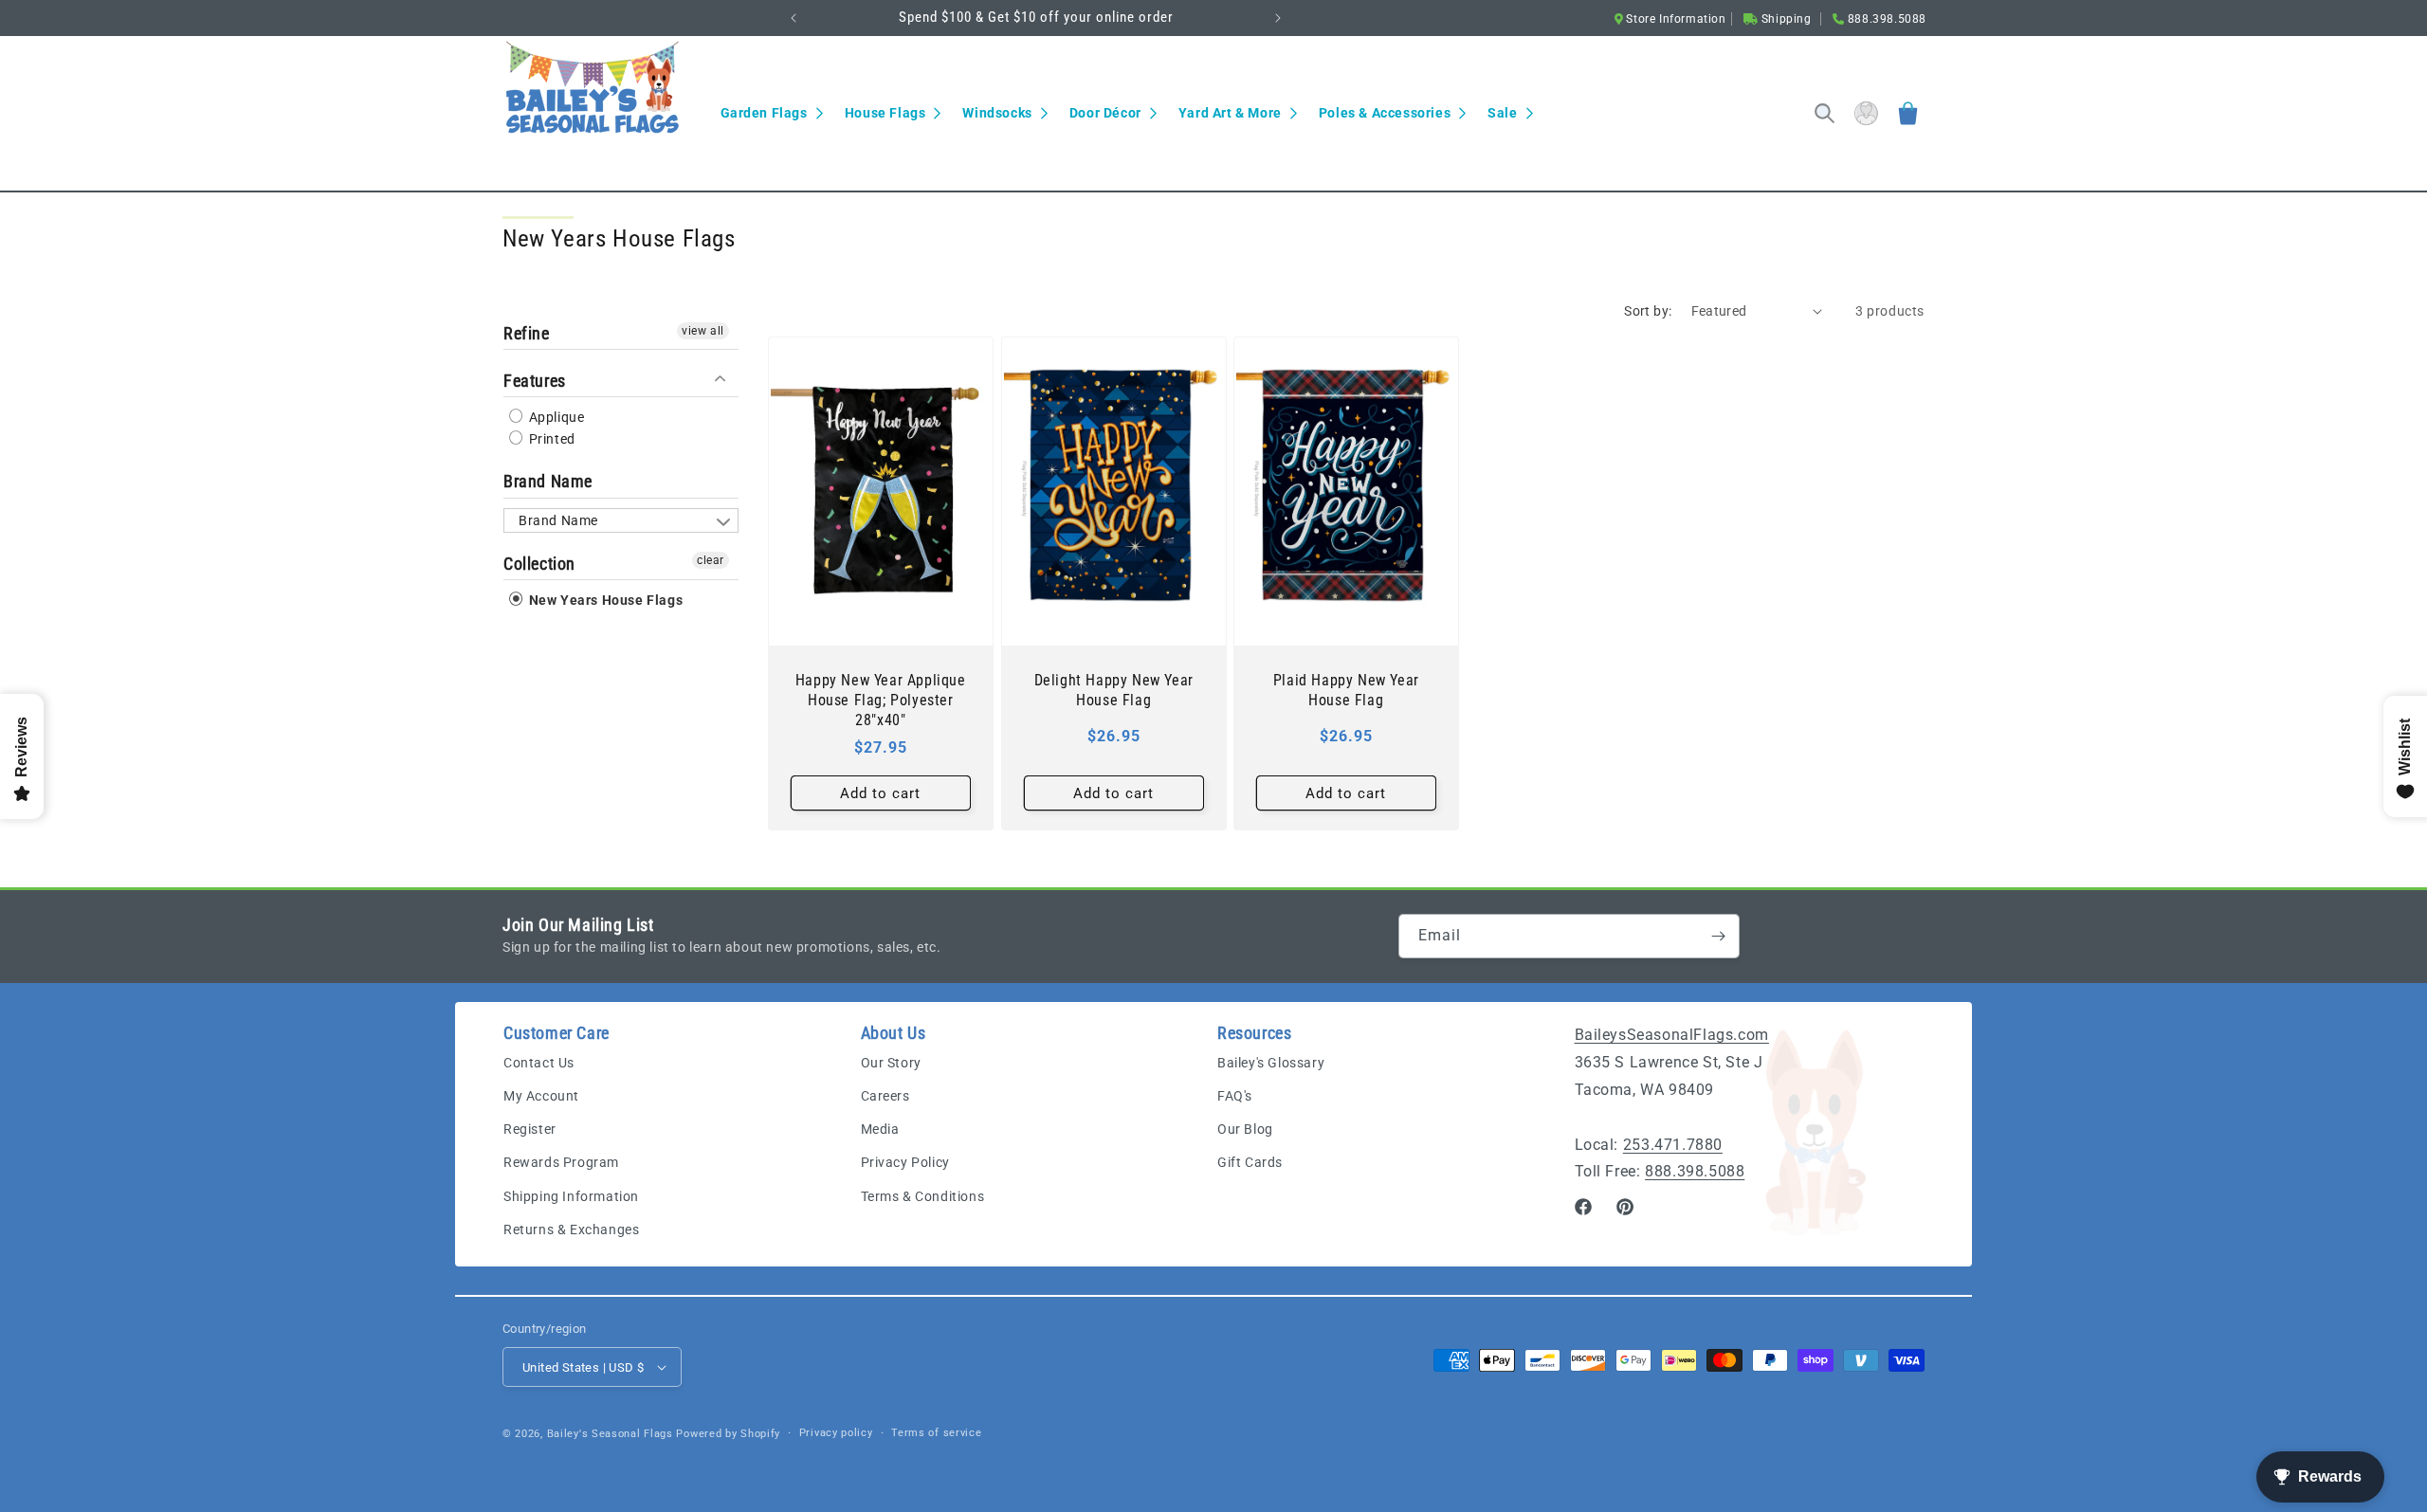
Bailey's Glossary (1271, 1063)
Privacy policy (836, 1433)
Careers (885, 1096)
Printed (550, 439)
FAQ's (1235, 1096)
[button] (771, 113)
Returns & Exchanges (571, 1230)
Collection (539, 564)
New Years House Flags (604, 600)
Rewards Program (561, 1162)
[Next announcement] (1278, 18)
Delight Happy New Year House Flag (1113, 690)
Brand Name (548, 481)
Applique (555, 417)
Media (880, 1129)
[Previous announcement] (794, 18)
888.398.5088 (1695, 1171)
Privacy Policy (905, 1162)
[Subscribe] (1718, 936)
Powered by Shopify (728, 1434)
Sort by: (1648, 311)
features (535, 381)
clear (711, 560)
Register (530, 1129)
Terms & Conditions (923, 1196)
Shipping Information (571, 1196)
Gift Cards (1250, 1162)
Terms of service (936, 1433)
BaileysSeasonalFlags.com (1672, 1035)
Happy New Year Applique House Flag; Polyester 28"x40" (881, 700)
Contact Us (539, 1063)
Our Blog (1245, 1129)
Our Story (891, 1063)
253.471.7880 (1673, 1145)
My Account (541, 1096)
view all (703, 331)
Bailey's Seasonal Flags (610, 1434)
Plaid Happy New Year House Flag (1346, 690)
